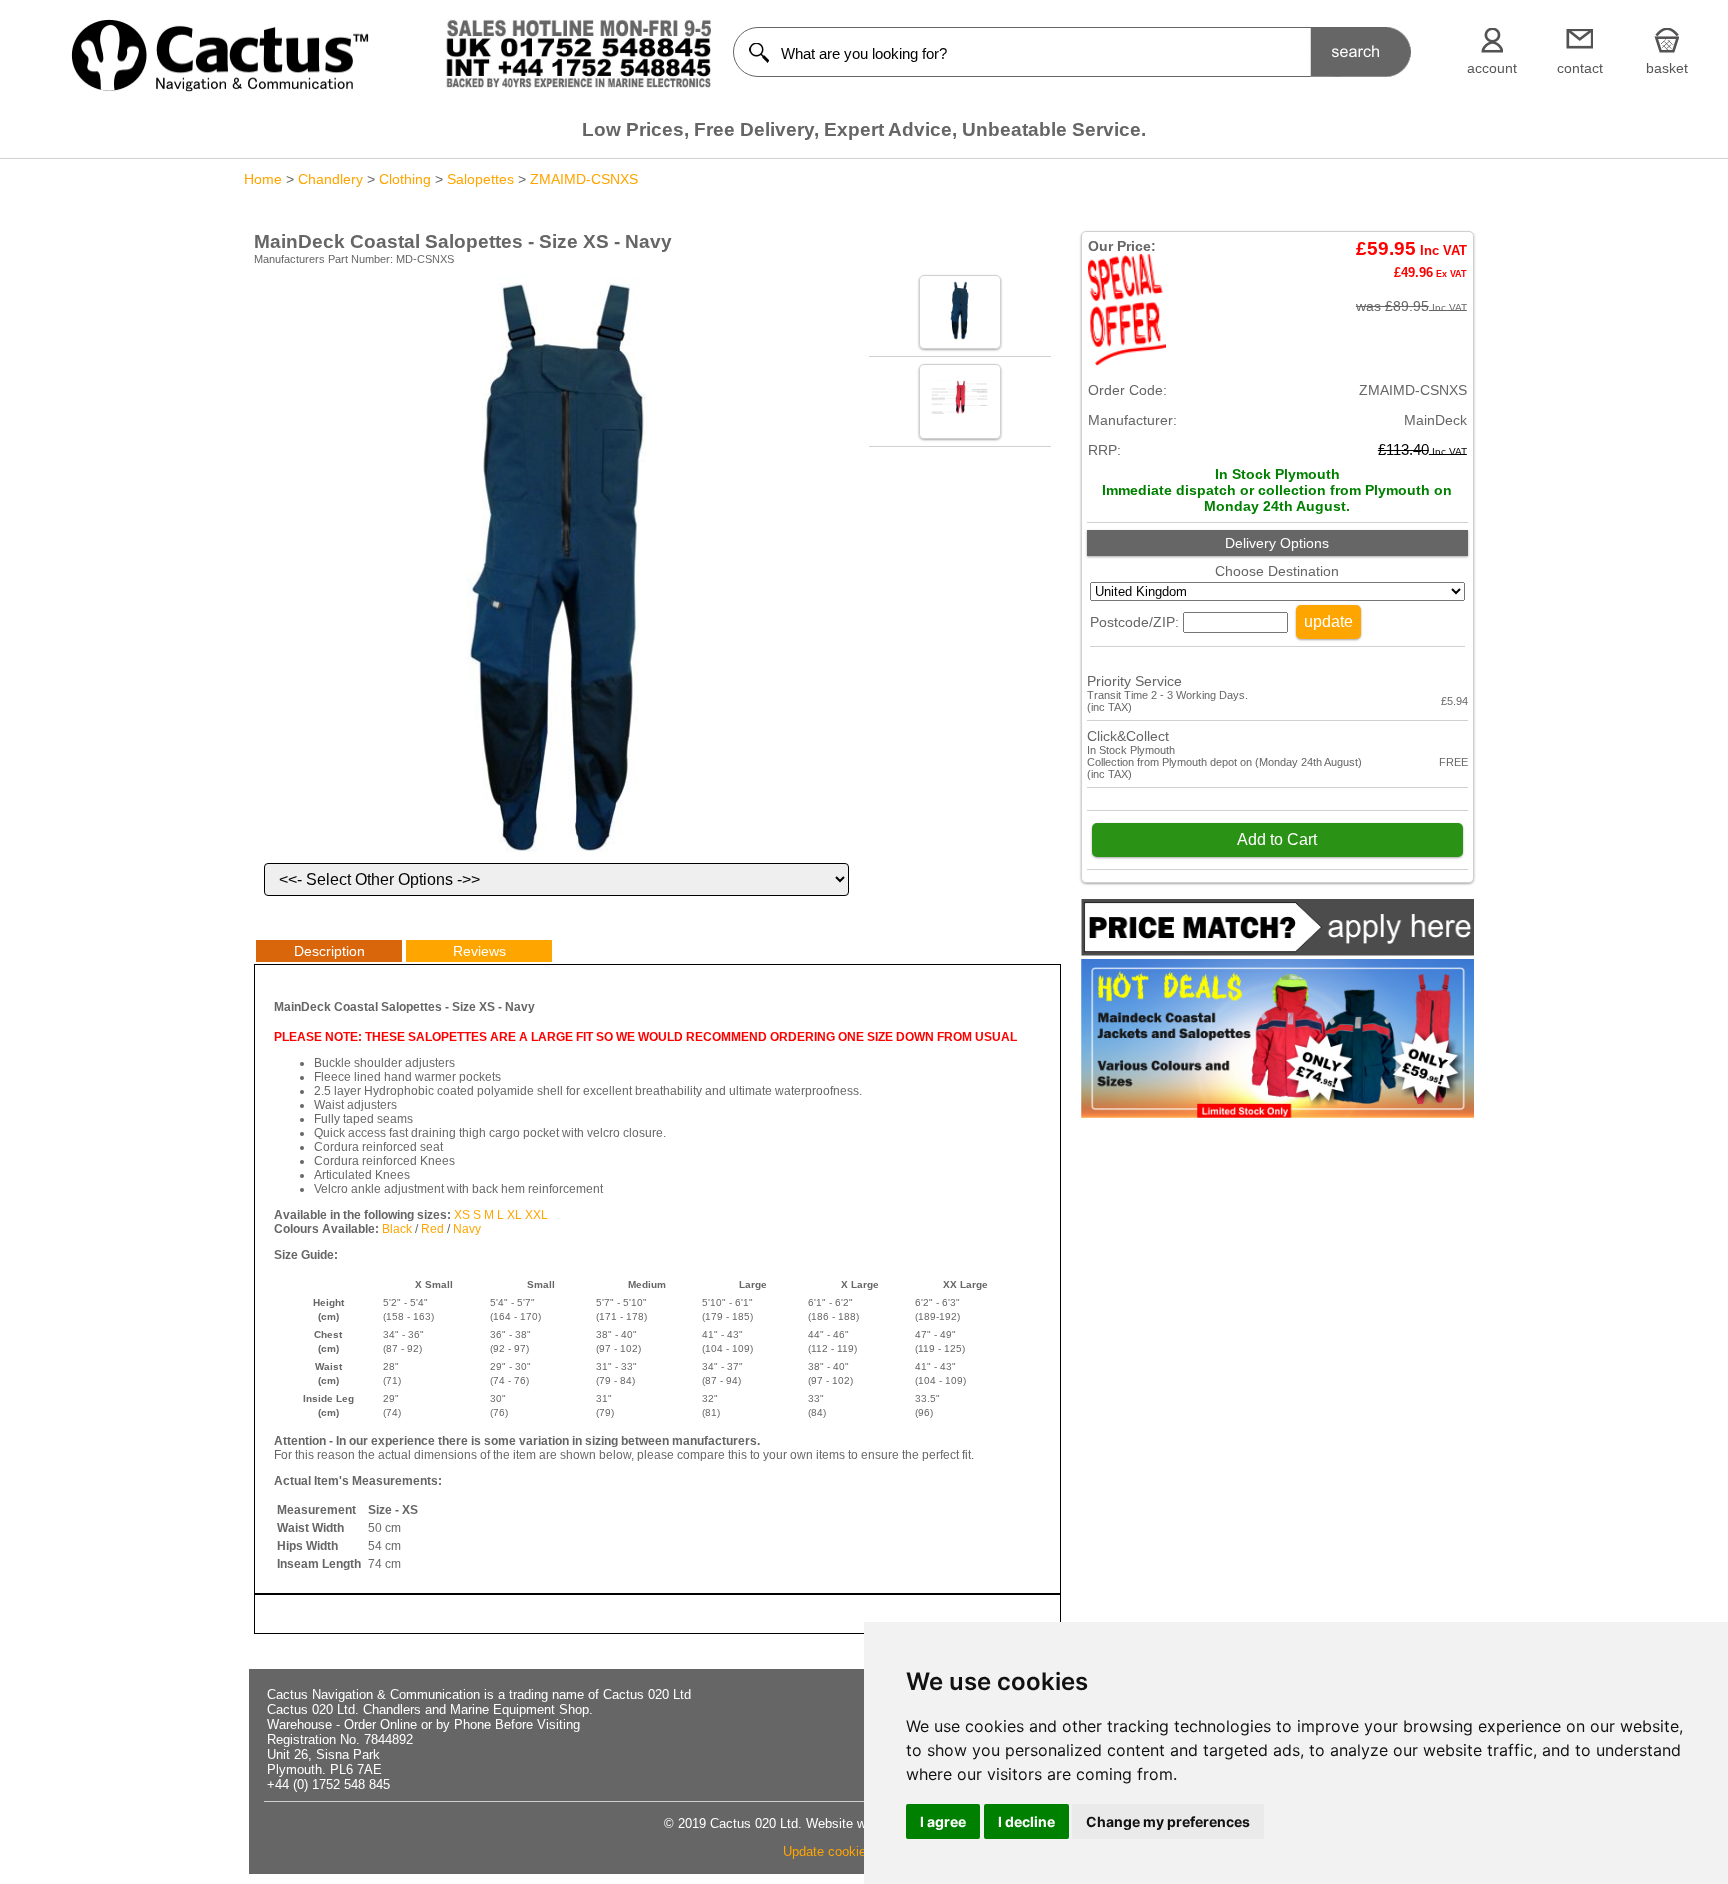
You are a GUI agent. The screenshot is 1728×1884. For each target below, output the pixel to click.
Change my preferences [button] (1168, 1821)
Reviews (479, 951)
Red (432, 1229)
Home (263, 179)
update (1328, 621)
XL (514, 1215)
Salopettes (480, 179)
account (1492, 68)
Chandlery (330, 179)
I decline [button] (1026, 1821)
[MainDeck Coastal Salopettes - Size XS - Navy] (556, 855)
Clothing (405, 179)
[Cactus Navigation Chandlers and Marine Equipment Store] (220, 87)
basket (1667, 68)
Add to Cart (1277, 839)
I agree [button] (943, 1821)
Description (329, 951)
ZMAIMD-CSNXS (584, 179)
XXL (536, 1215)
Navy (467, 1229)
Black (397, 1229)
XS (462, 1215)
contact (1580, 68)
